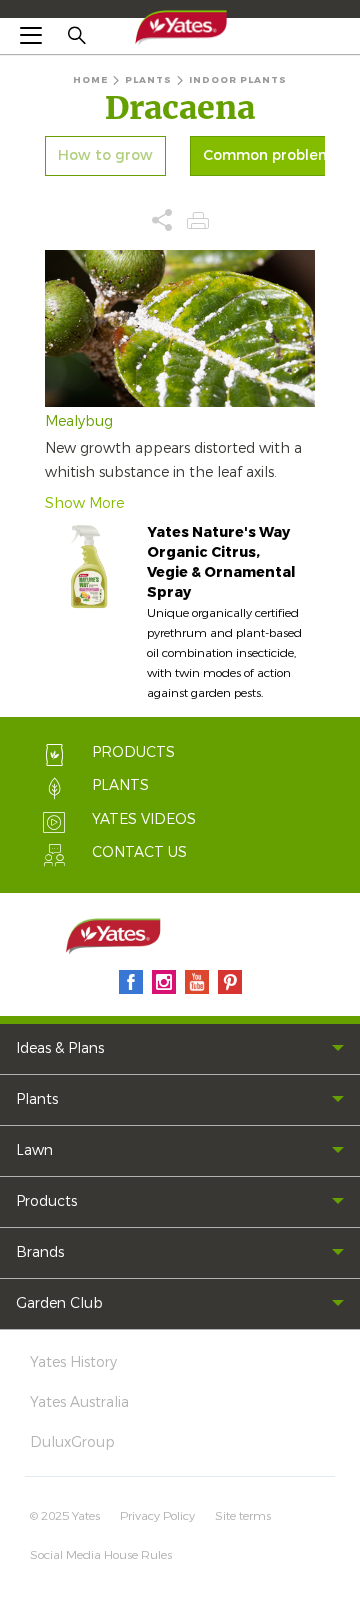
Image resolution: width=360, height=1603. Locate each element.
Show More (84, 503)
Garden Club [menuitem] (59, 1303)
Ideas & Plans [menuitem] (60, 1048)
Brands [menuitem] (40, 1252)
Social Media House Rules (101, 1555)
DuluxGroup (72, 1442)
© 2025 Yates (65, 1516)
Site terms (243, 1516)
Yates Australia (79, 1402)
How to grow (105, 156)
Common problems (271, 156)
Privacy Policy (157, 1516)
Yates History (73, 1362)
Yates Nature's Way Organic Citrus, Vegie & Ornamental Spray (221, 562)
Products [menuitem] (46, 1201)
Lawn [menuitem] (34, 1150)
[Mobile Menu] (31, 35)
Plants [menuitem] (37, 1099)
